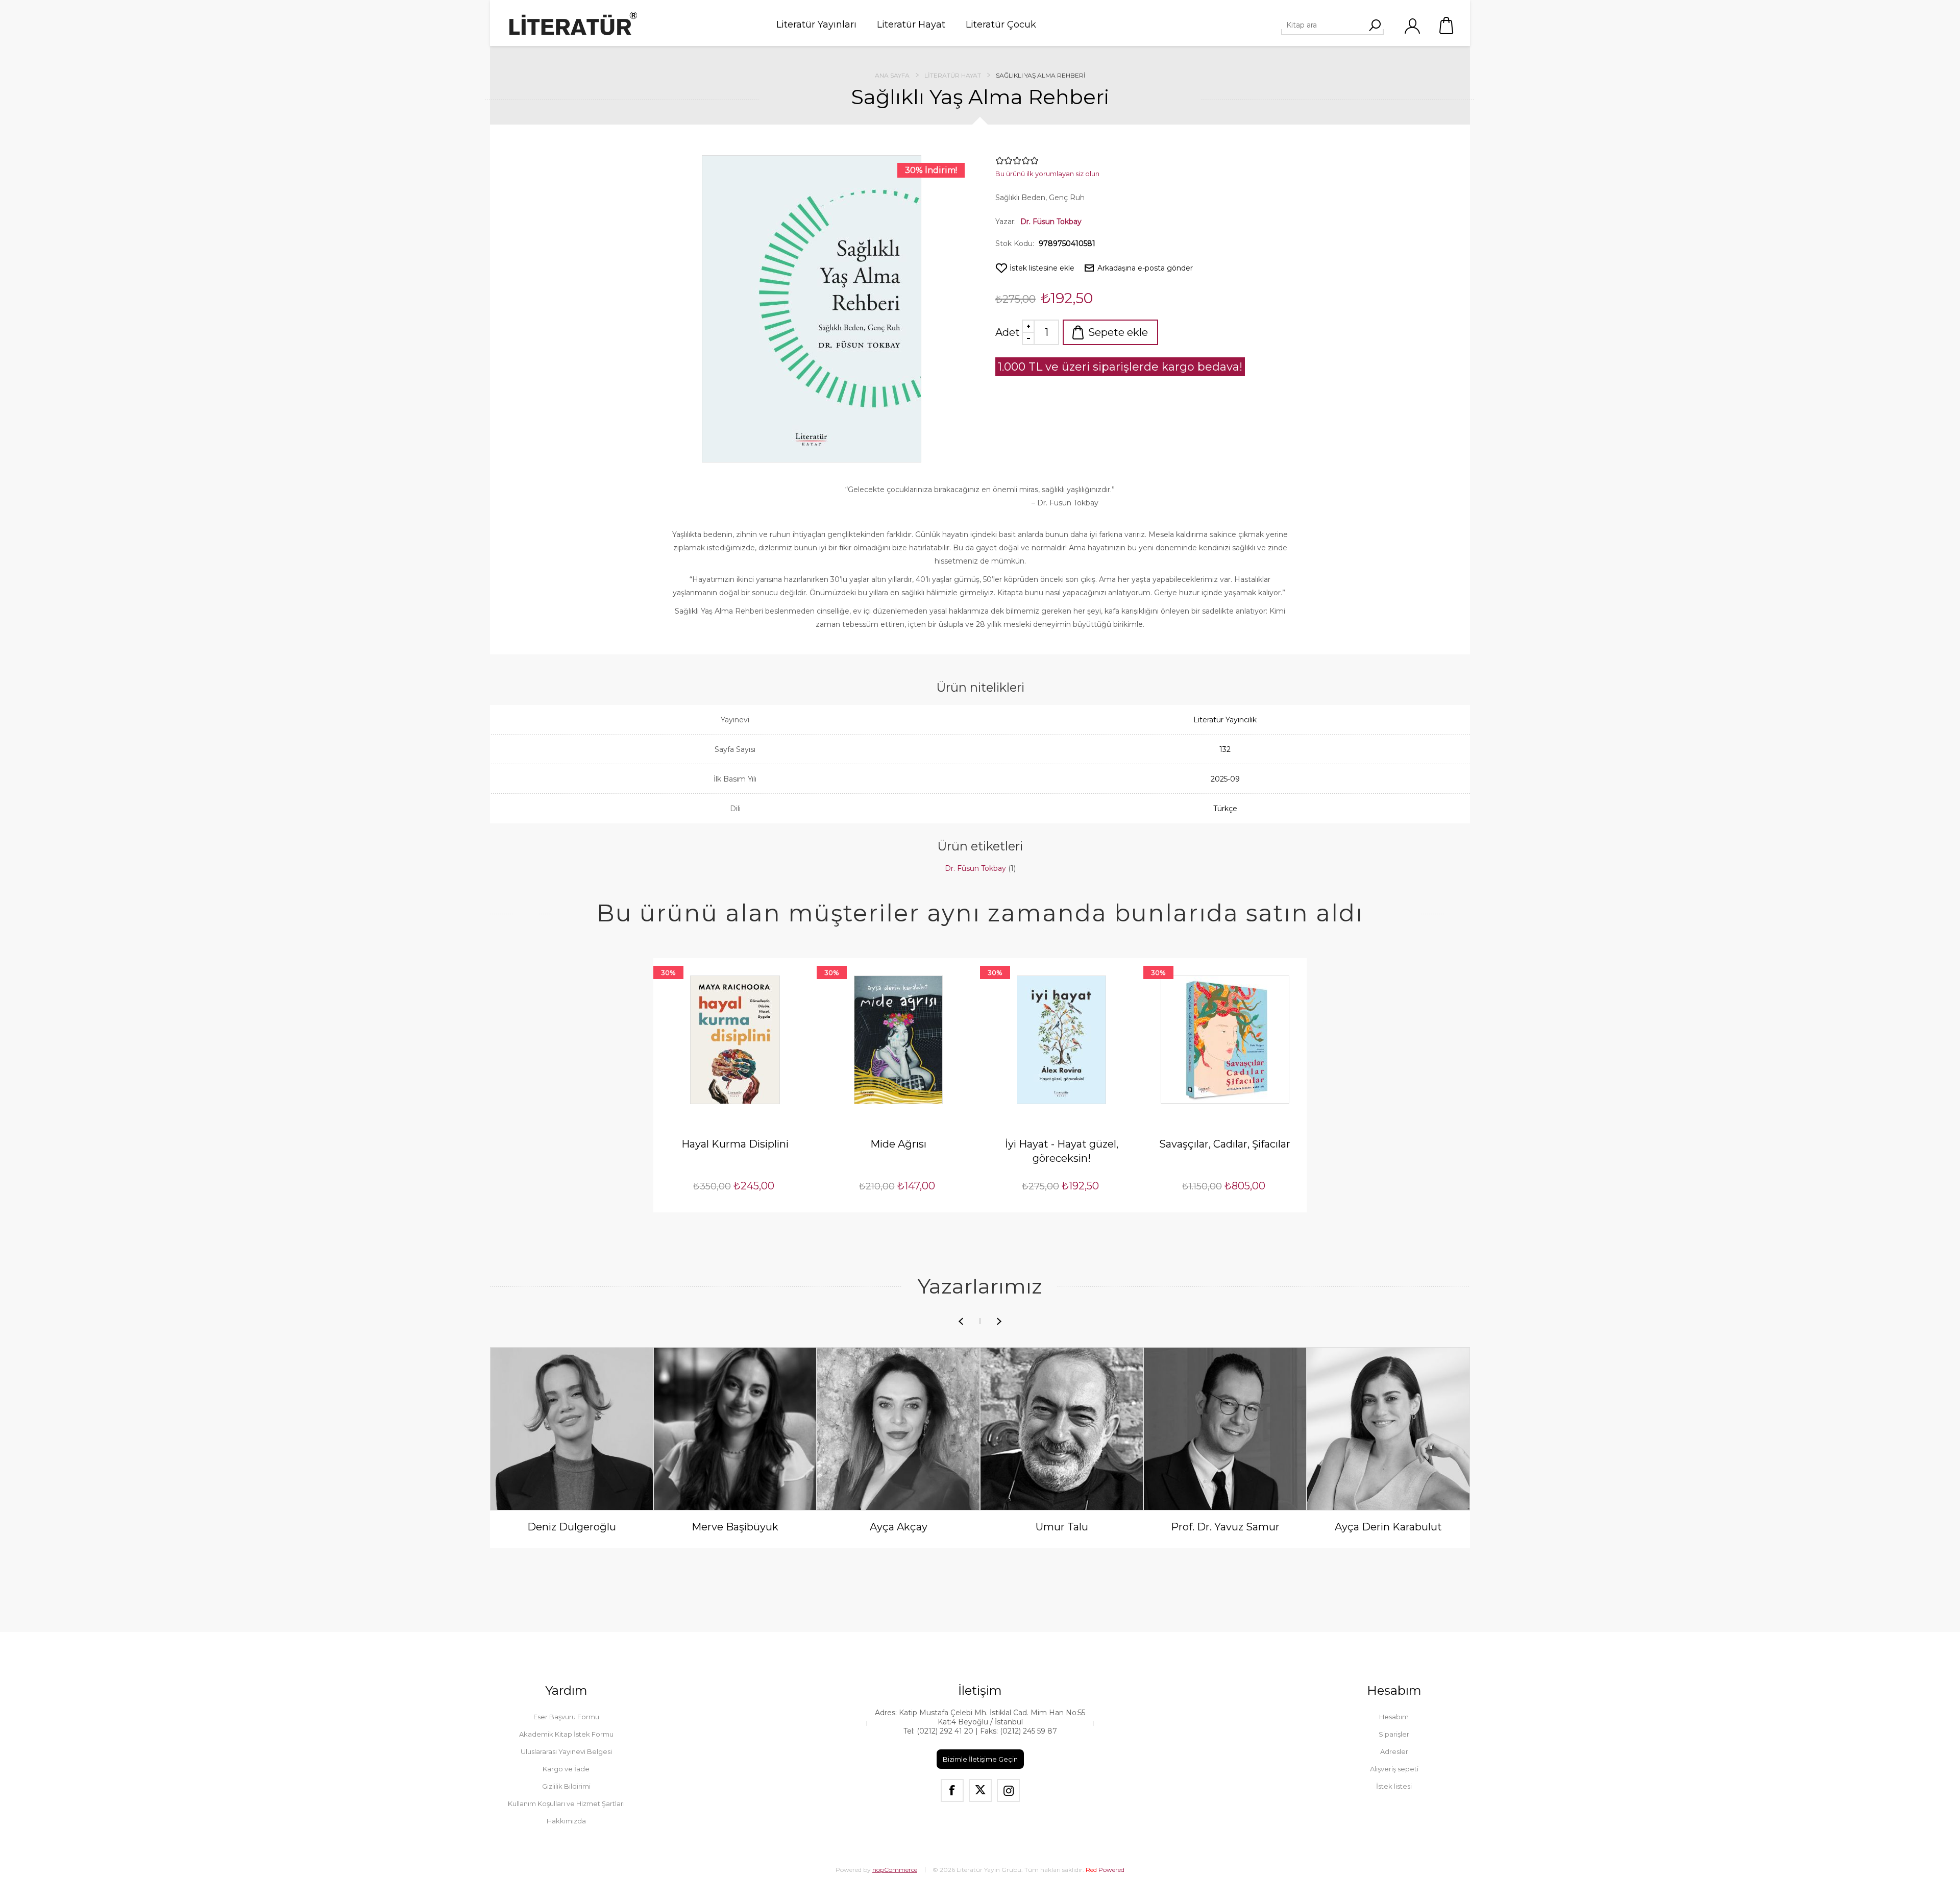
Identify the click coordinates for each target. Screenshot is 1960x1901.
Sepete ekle (1118, 332)
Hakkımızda (566, 1821)
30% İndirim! (931, 170)
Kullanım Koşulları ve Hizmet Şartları (566, 1803)
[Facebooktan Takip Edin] (952, 1790)
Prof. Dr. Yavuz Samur (1225, 1527)
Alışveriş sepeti (1447, 26)
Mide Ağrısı (898, 1144)
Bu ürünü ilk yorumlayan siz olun (1047, 174)
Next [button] (999, 1321)
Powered (1105, 1870)
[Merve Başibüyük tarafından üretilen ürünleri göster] (735, 1429)
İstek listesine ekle (1042, 268)
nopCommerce (895, 1870)
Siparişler (1394, 1734)
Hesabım (1394, 1717)
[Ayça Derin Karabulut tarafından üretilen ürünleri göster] (1388, 1429)
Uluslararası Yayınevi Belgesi (566, 1751)
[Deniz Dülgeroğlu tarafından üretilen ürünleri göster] (572, 1429)
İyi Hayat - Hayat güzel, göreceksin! (1062, 1151)
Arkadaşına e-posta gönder (1145, 268)
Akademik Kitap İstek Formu (566, 1734)
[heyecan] (980, 1790)
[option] (572, 1450)
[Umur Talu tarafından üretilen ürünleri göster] (1062, 1429)
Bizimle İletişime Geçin (980, 1759)
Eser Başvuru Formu (566, 1717)
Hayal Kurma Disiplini (735, 1144)
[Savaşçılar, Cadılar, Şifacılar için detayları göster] (1225, 1040)
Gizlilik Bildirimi (566, 1786)
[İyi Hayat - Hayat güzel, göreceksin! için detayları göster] (1062, 1040)
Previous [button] (961, 1321)
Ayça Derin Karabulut (1388, 1527)
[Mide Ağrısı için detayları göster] (898, 1040)
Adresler (1394, 1751)
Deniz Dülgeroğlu (572, 1527)
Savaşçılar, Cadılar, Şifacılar (1225, 1144)
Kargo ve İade (566, 1769)
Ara (1375, 25)
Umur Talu (1062, 1527)
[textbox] (1328, 25)
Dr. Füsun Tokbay (1051, 222)
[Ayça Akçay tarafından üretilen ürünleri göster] (898, 1429)
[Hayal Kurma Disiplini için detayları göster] (735, 1040)
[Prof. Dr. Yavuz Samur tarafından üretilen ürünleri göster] (1225, 1429)
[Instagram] (1008, 1790)
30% (668, 972)
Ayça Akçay (899, 1527)
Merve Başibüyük (735, 1527)
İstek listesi (1394, 1786)
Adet (1008, 332)
